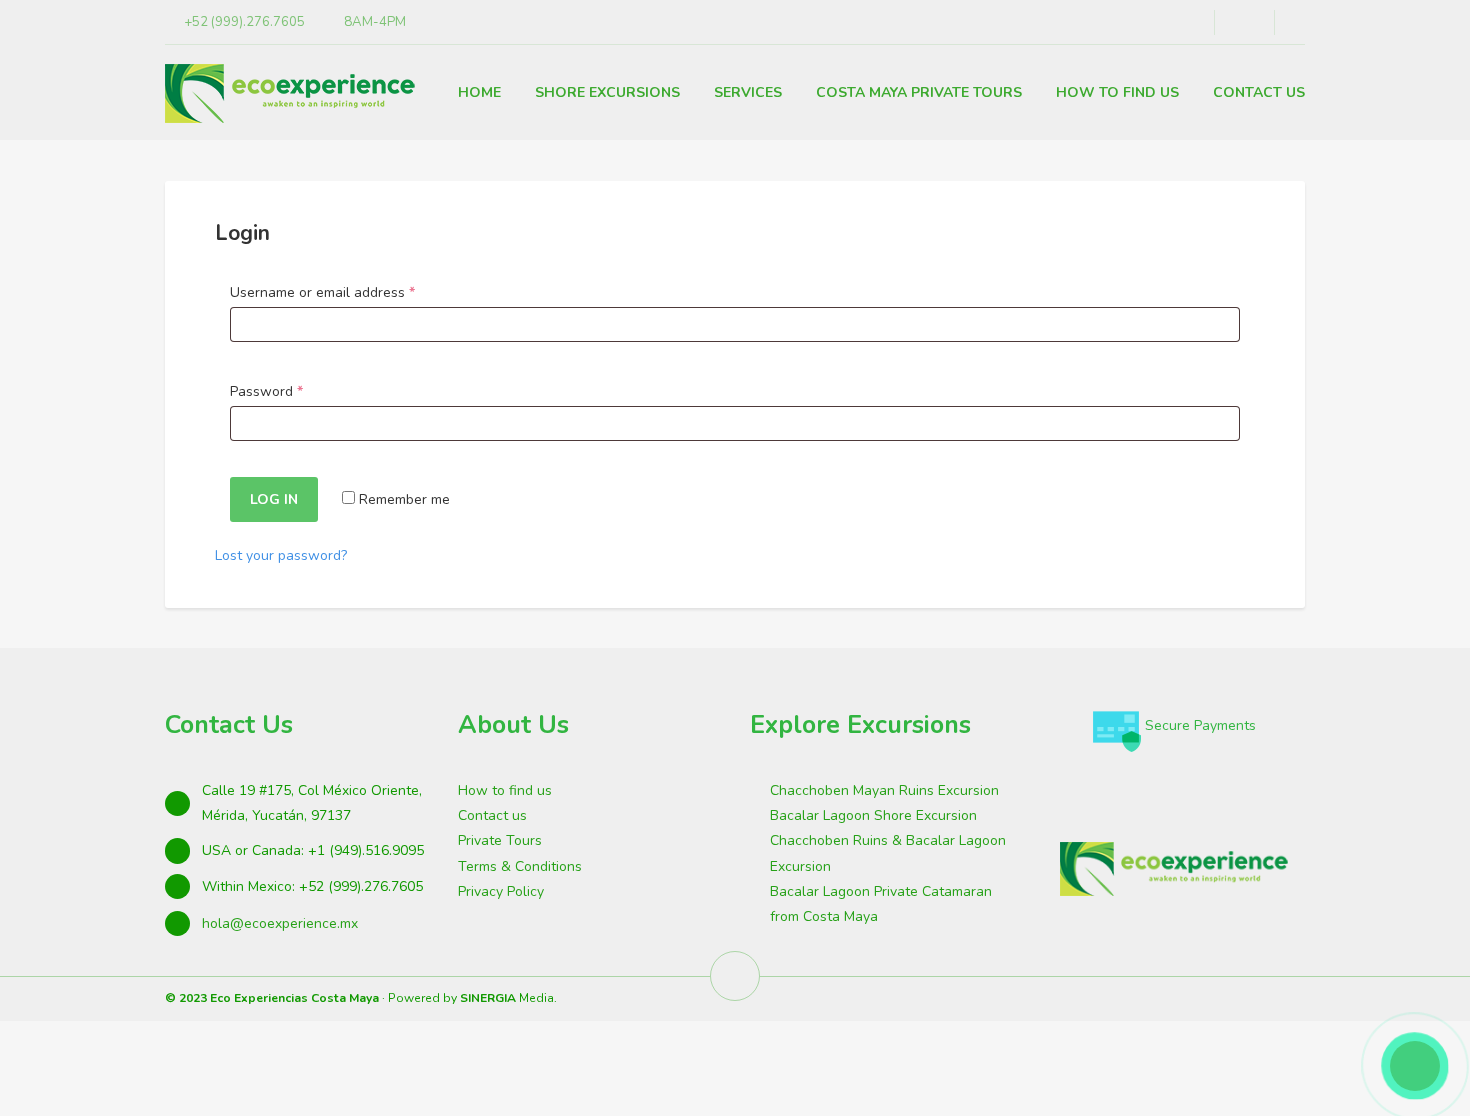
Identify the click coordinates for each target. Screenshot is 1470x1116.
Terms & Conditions (520, 866)
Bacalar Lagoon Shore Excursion (873, 815)
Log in (274, 499)
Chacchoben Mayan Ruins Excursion (884, 790)
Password (294, 391)
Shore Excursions (607, 92)
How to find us (1117, 92)
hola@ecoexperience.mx (280, 923)
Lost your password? (281, 555)
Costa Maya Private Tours (919, 92)
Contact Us (1259, 92)
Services (748, 92)
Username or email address (350, 292)
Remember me (402, 499)
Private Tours (500, 840)
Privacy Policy (501, 891)
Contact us (492, 815)
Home (479, 92)
